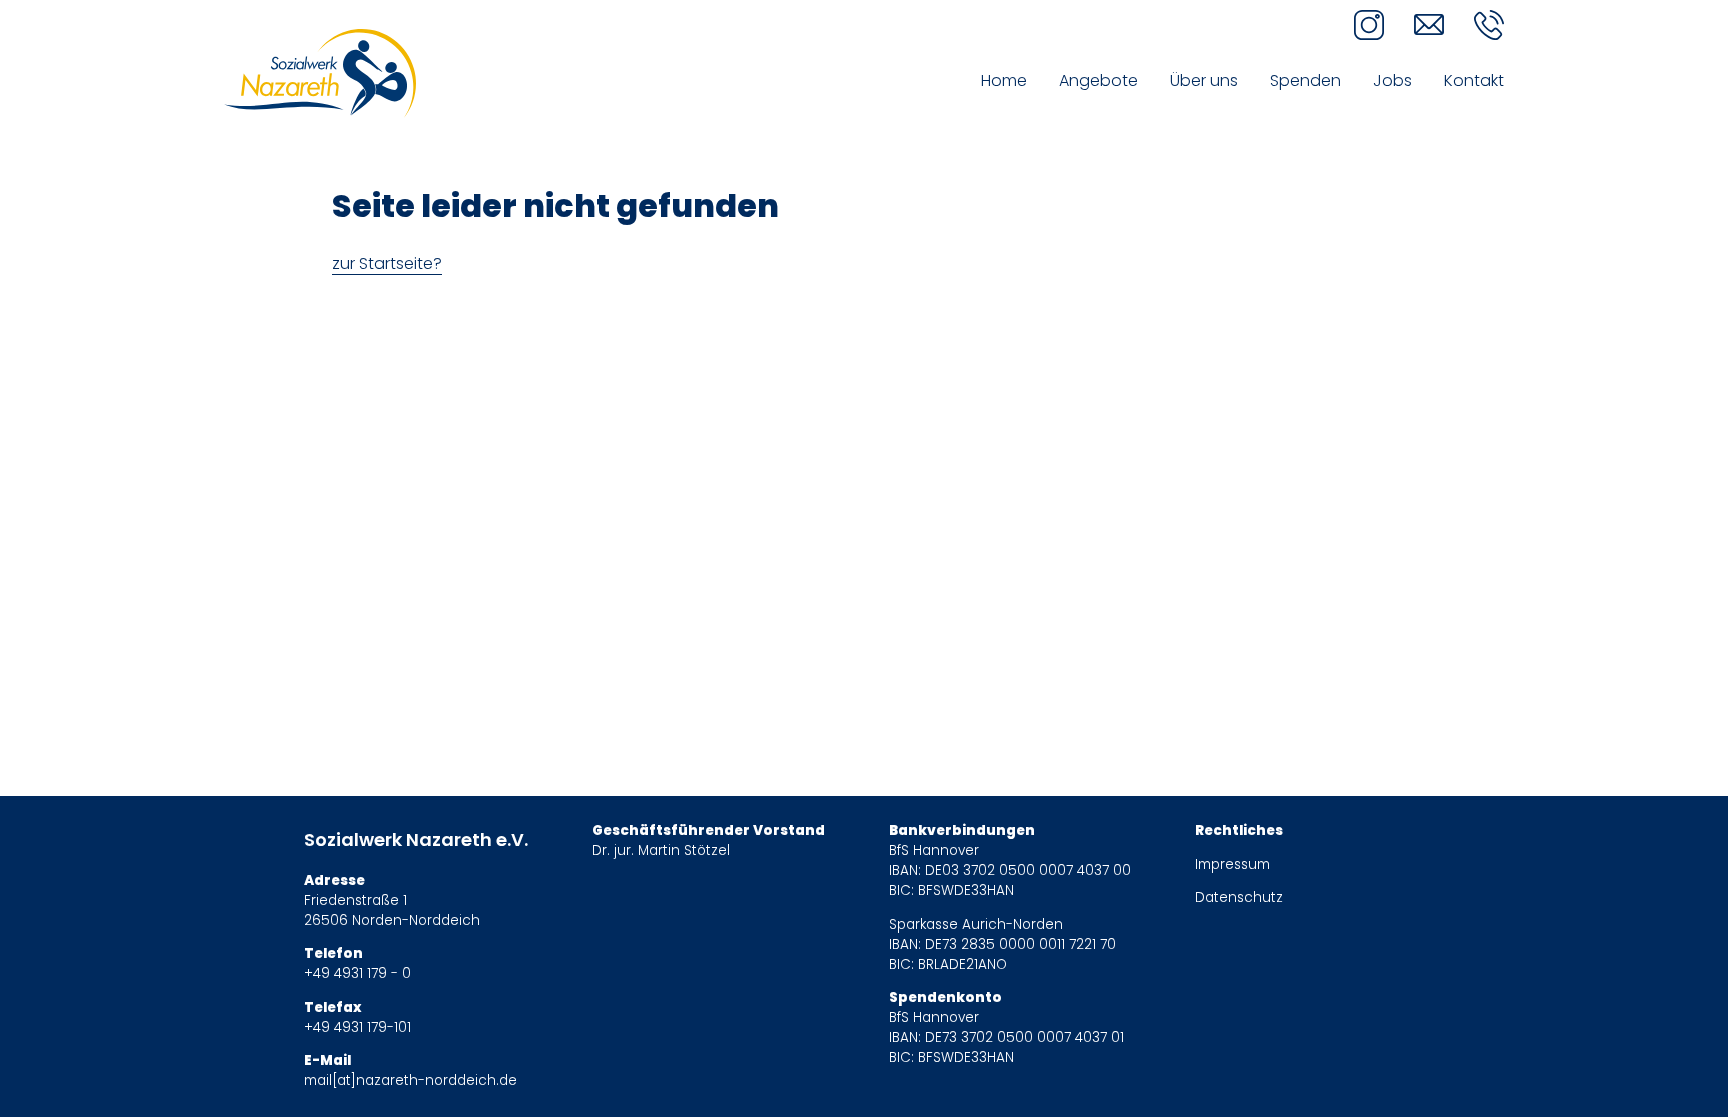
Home (1004, 80)
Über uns (1204, 80)
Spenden (1305, 80)
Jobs (1392, 80)
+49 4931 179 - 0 (357, 973)
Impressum (1232, 864)
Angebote (1098, 80)
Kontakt (1474, 80)
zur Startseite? (387, 263)
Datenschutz (1239, 897)
